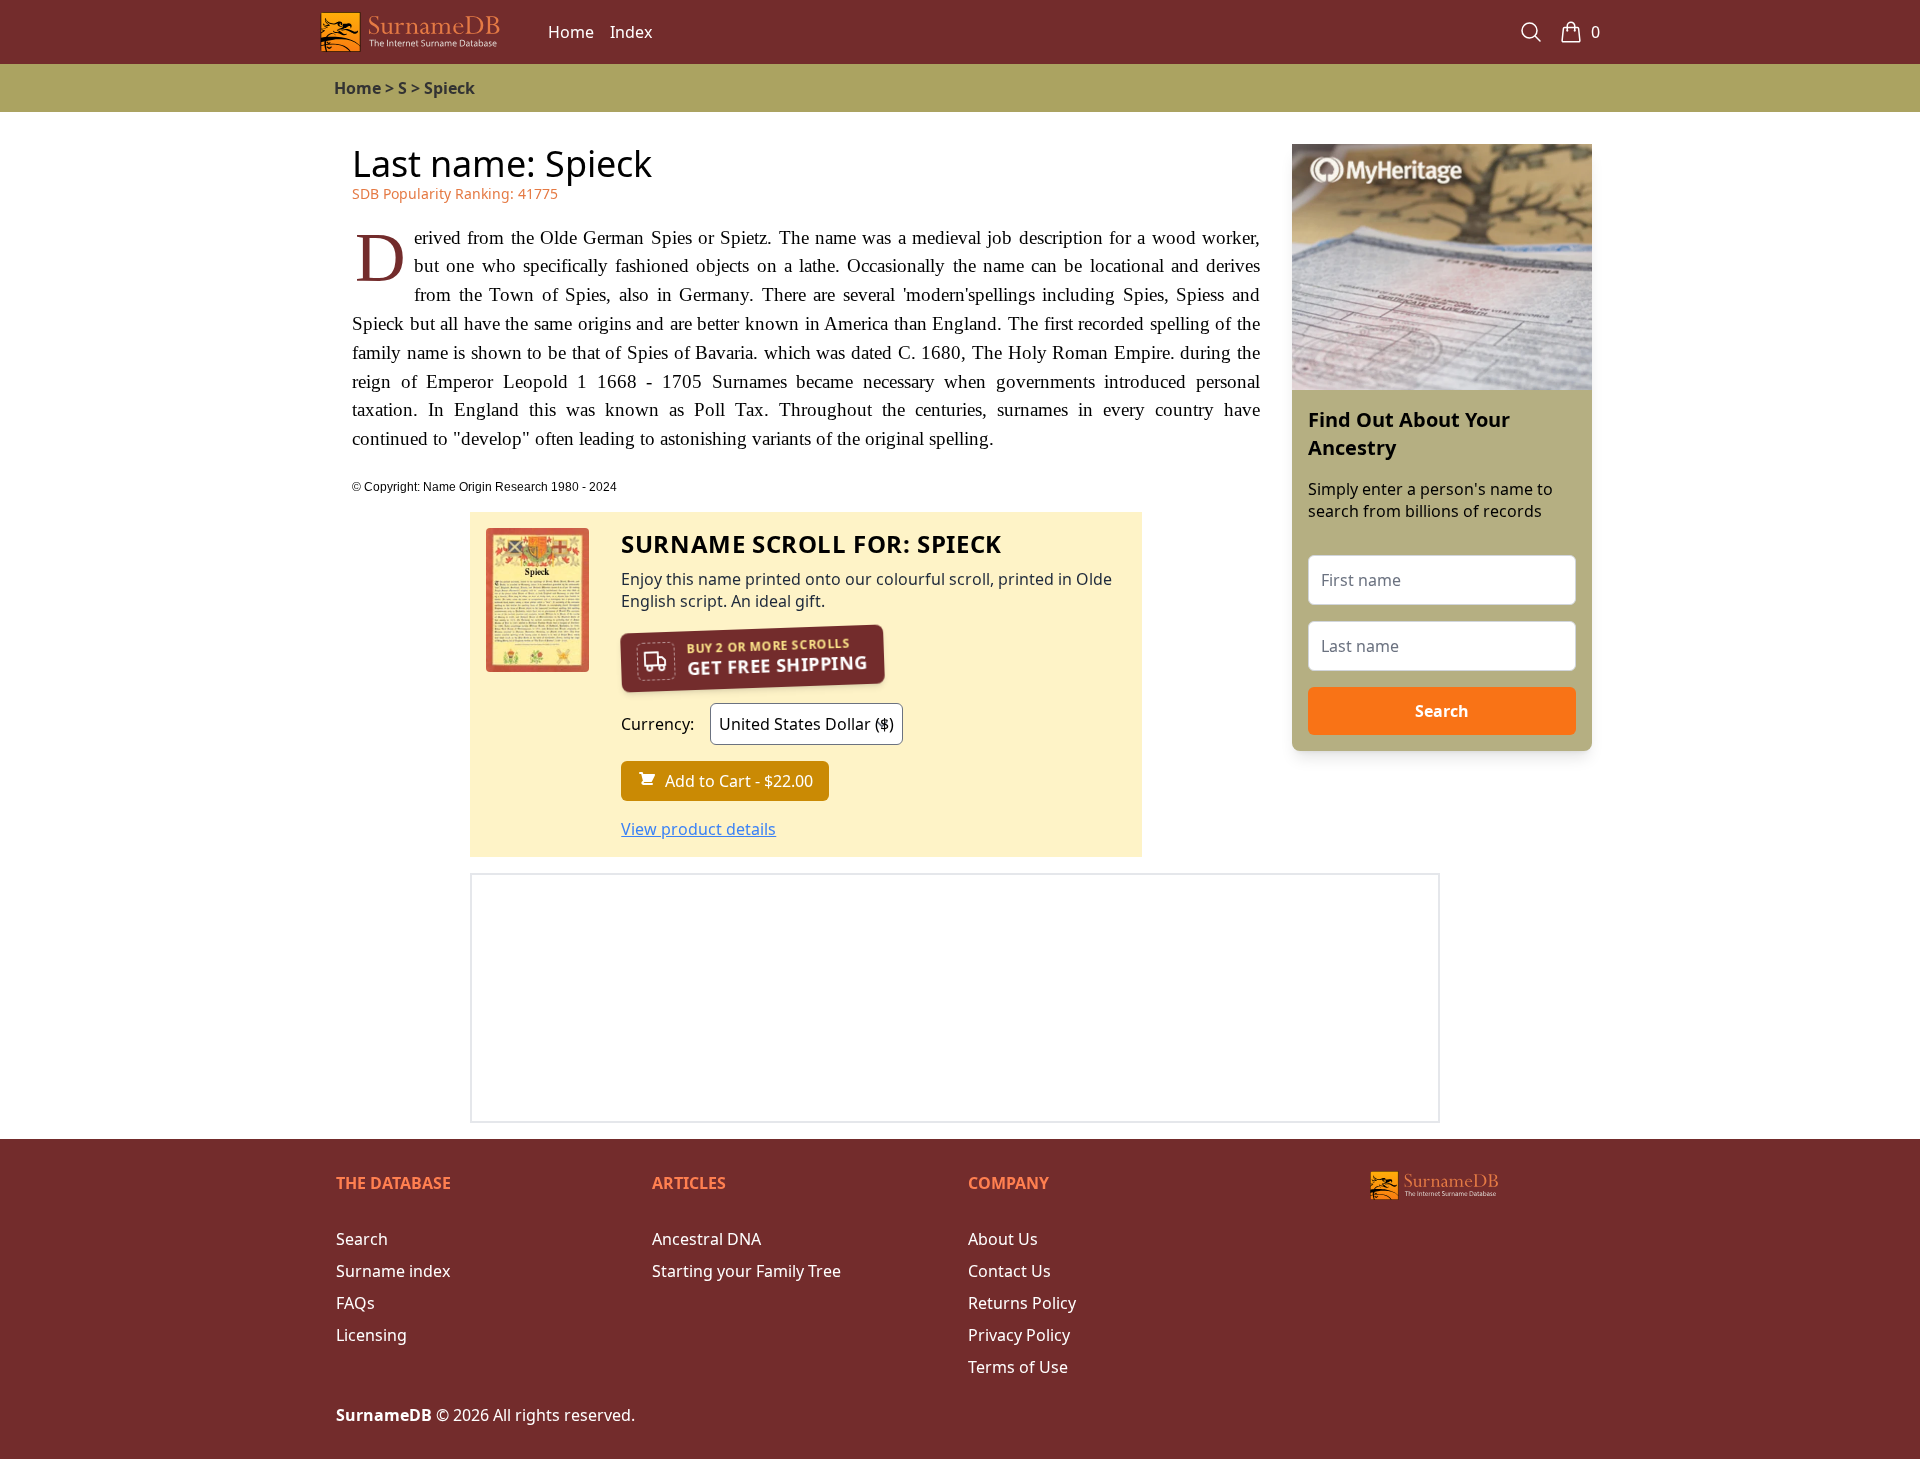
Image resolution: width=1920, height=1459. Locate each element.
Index (631, 32)
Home (571, 32)
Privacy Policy (1019, 1335)
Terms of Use (1018, 1367)
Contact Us (1009, 1271)
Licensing (371, 1335)
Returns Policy (1022, 1303)
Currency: (657, 724)
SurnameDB (384, 1415)
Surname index (393, 1271)
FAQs (355, 1303)
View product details (698, 829)
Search (1442, 711)
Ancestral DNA (706, 1239)
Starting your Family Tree (746, 1271)
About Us (1003, 1239)
